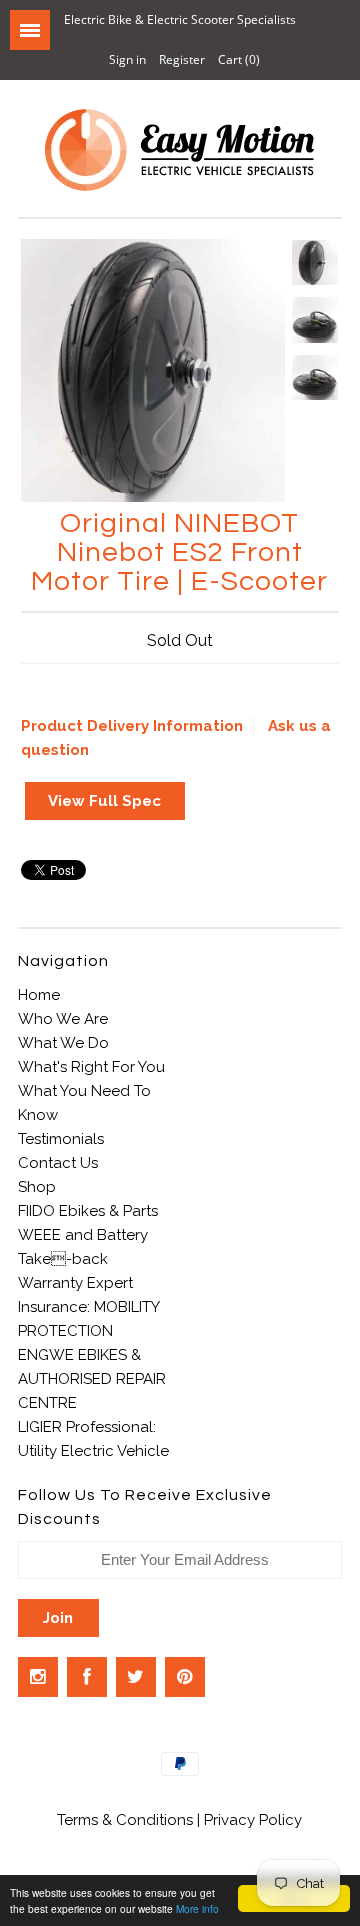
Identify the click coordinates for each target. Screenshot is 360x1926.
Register (182, 59)
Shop (37, 1187)
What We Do (63, 1043)
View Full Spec (104, 801)
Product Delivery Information (132, 726)
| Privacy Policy (249, 1820)
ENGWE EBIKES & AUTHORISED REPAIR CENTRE (92, 1379)
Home (39, 995)
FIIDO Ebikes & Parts (88, 1211)
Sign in (127, 59)
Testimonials (61, 1139)
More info (197, 1908)
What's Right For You (91, 1067)
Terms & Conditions (127, 1820)
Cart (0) (239, 59)
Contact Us (58, 1163)
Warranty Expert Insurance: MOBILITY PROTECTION (88, 1307)
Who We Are (63, 1019)
